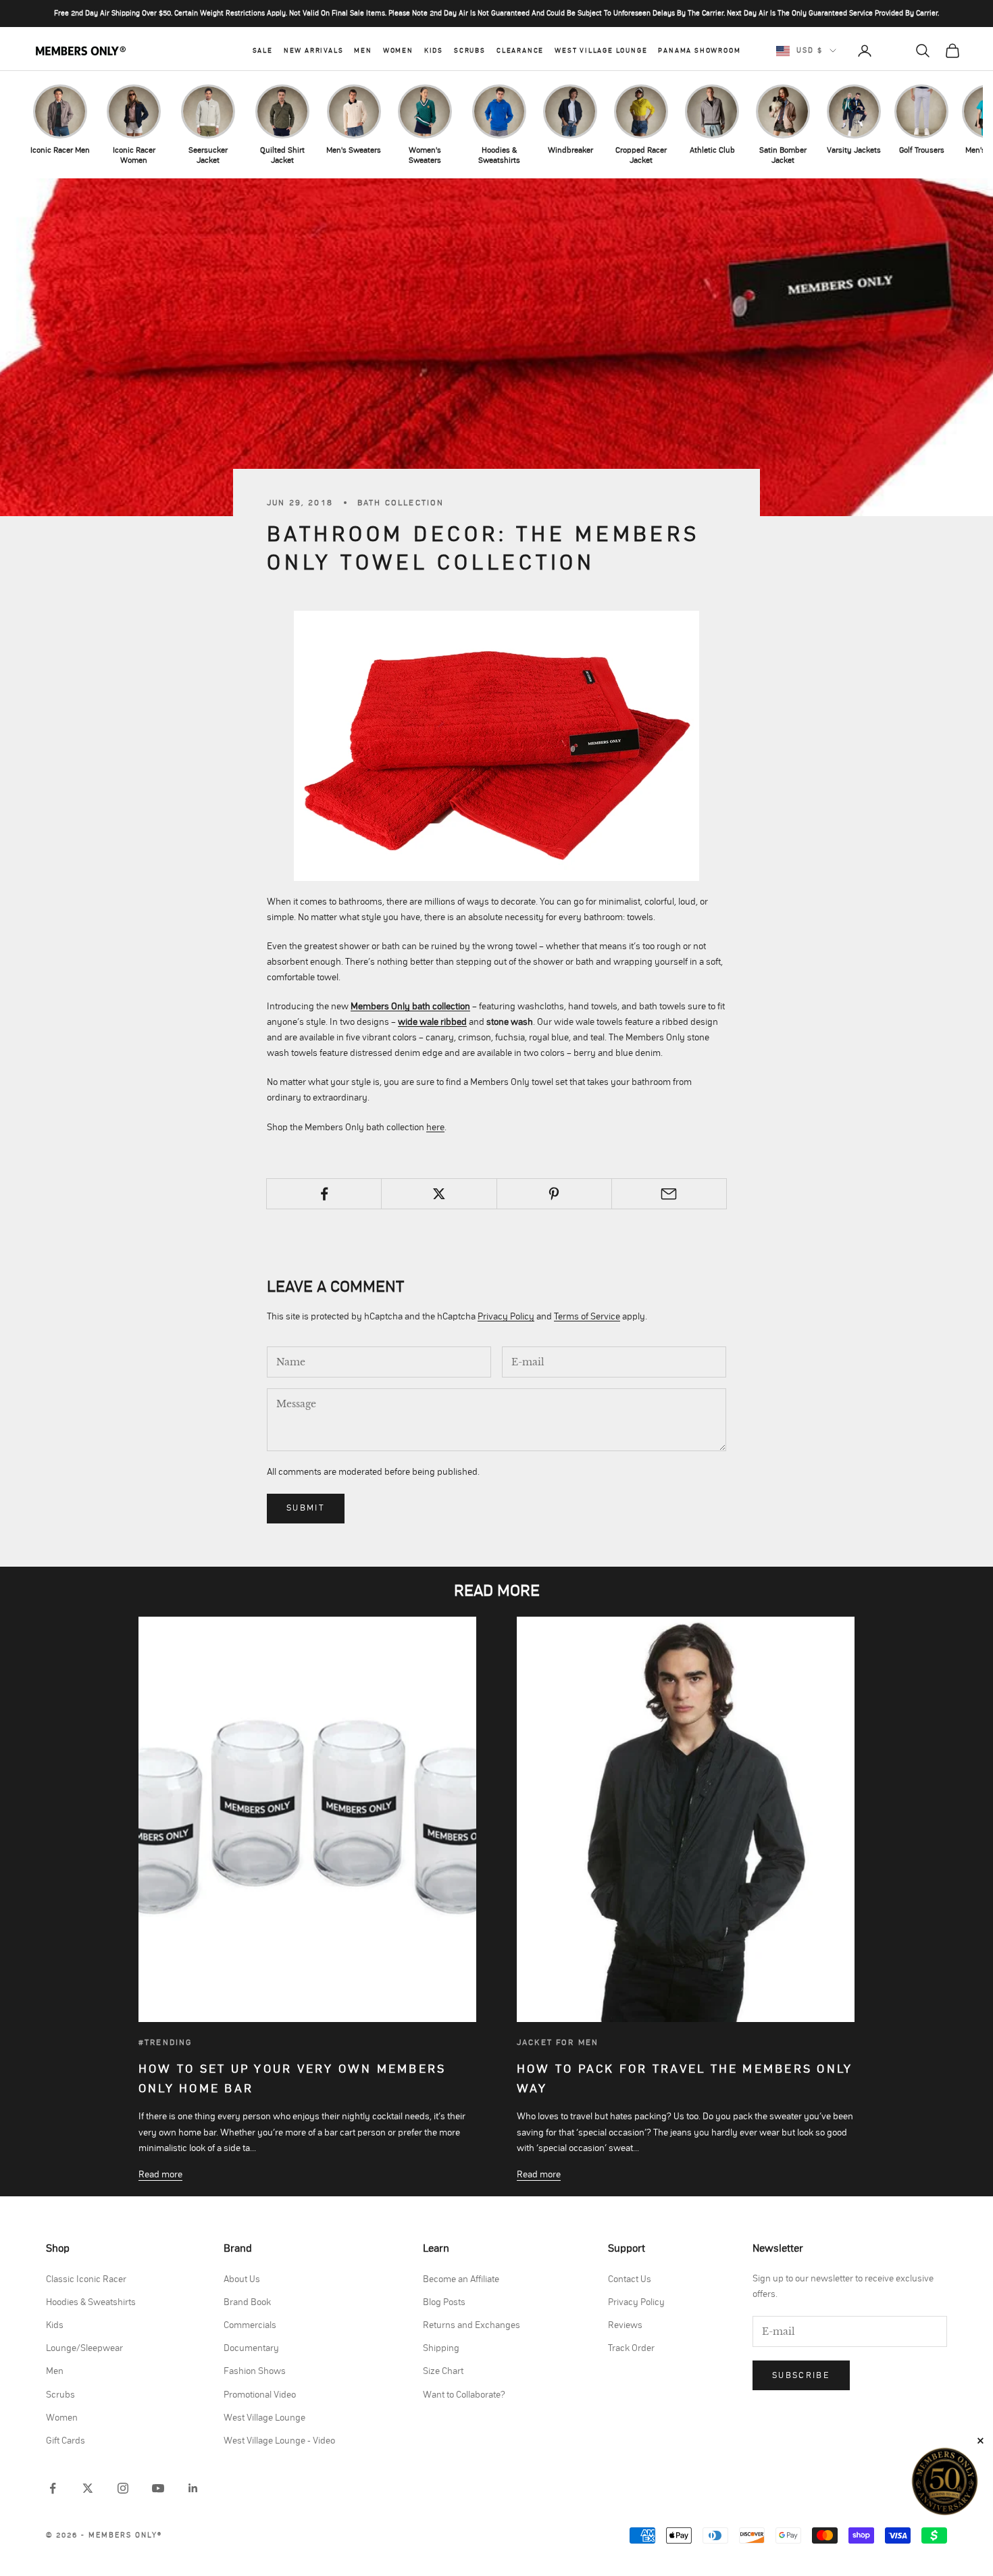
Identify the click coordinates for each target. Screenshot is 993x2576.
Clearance (520, 51)
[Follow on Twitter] (88, 2488)
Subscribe (801, 2376)
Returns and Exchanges (472, 2325)
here (435, 1128)
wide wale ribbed (432, 1022)
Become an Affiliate (461, 2279)
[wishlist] (894, 51)
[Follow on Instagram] (123, 2488)
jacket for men (558, 2042)
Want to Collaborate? (464, 2395)
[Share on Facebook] (324, 1194)
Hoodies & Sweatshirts (91, 2302)
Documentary (251, 2348)
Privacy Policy (506, 1317)
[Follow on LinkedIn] (193, 2488)
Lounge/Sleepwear (84, 2348)
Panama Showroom (699, 51)
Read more (160, 2175)
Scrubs (470, 51)
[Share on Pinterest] (554, 1194)
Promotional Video (260, 2395)
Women (398, 51)
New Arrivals (314, 51)
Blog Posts (444, 2302)
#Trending (165, 2042)
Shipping (441, 2348)
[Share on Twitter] (439, 1194)
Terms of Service (587, 1317)
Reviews (625, 2325)
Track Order (631, 2348)
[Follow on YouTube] (158, 2488)
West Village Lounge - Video (279, 2441)
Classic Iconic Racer (86, 2279)
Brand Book (247, 2302)
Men (363, 51)
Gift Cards (66, 2441)
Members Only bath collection (410, 1007)
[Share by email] (669, 1194)
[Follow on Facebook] (53, 2488)
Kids (434, 51)
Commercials (250, 2325)
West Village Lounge (601, 51)
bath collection (401, 503)
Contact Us (630, 2279)
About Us (242, 2279)
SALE (263, 51)
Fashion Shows (255, 2371)
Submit (306, 1508)
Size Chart (443, 2371)
